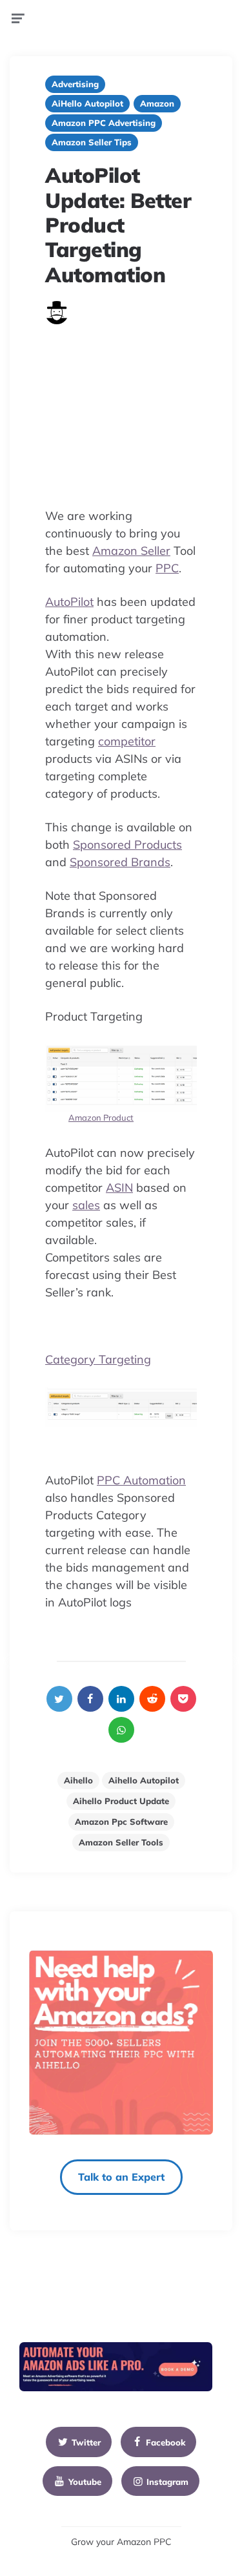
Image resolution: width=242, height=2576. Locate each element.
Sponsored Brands (120, 862)
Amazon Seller (131, 551)
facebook (166, 2442)
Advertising (75, 84)
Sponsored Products (127, 845)
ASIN (119, 1188)
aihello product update (121, 1801)
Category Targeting (98, 1359)
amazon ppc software (121, 1822)
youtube (85, 2482)
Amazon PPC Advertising (104, 123)
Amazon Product (101, 1117)
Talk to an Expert (121, 2177)
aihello (78, 1780)
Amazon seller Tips (92, 142)
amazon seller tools (121, 1842)
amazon (157, 103)
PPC (167, 568)
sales (86, 1205)
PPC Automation (141, 1480)
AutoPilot (69, 602)
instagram (167, 2482)
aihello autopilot (144, 1780)
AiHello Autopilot (87, 103)
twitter (86, 2442)
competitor (127, 741)
